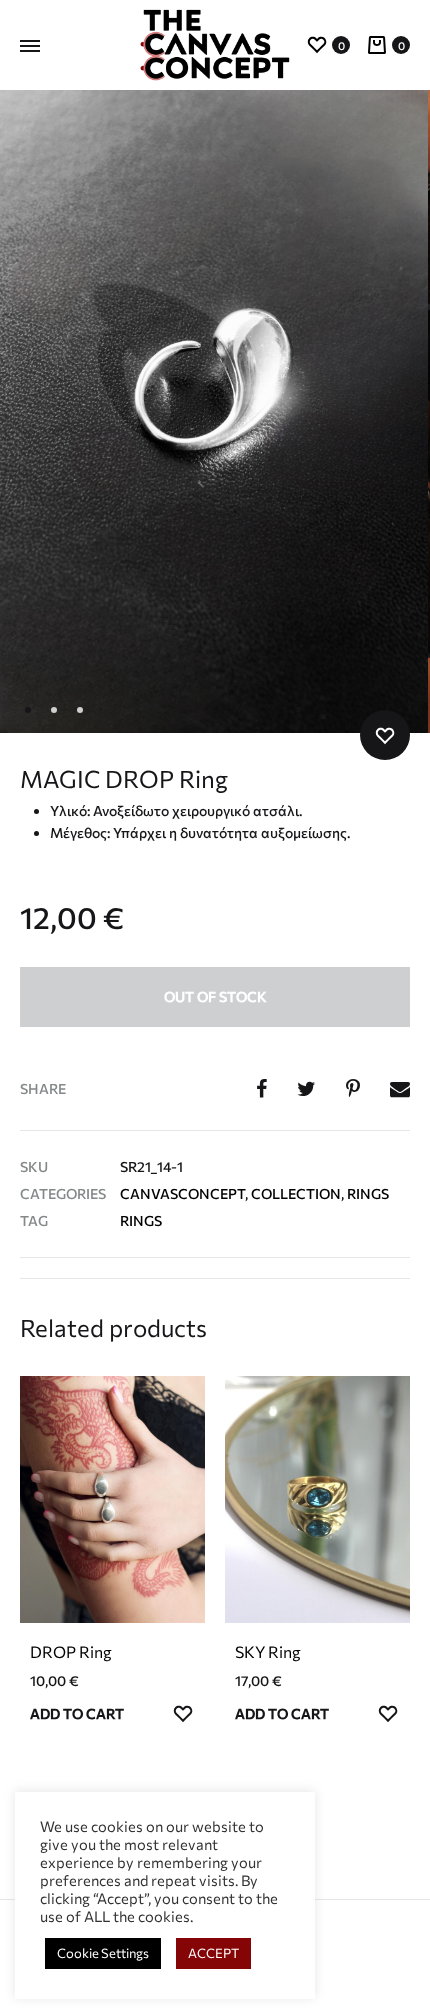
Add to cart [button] (77, 1713)
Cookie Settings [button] (103, 1953)
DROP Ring (71, 1651)
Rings (368, 1193)
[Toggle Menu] (30, 46)
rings (141, 1220)
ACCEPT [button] (213, 1953)
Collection (296, 1193)
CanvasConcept (182, 1193)
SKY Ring (268, 1651)
